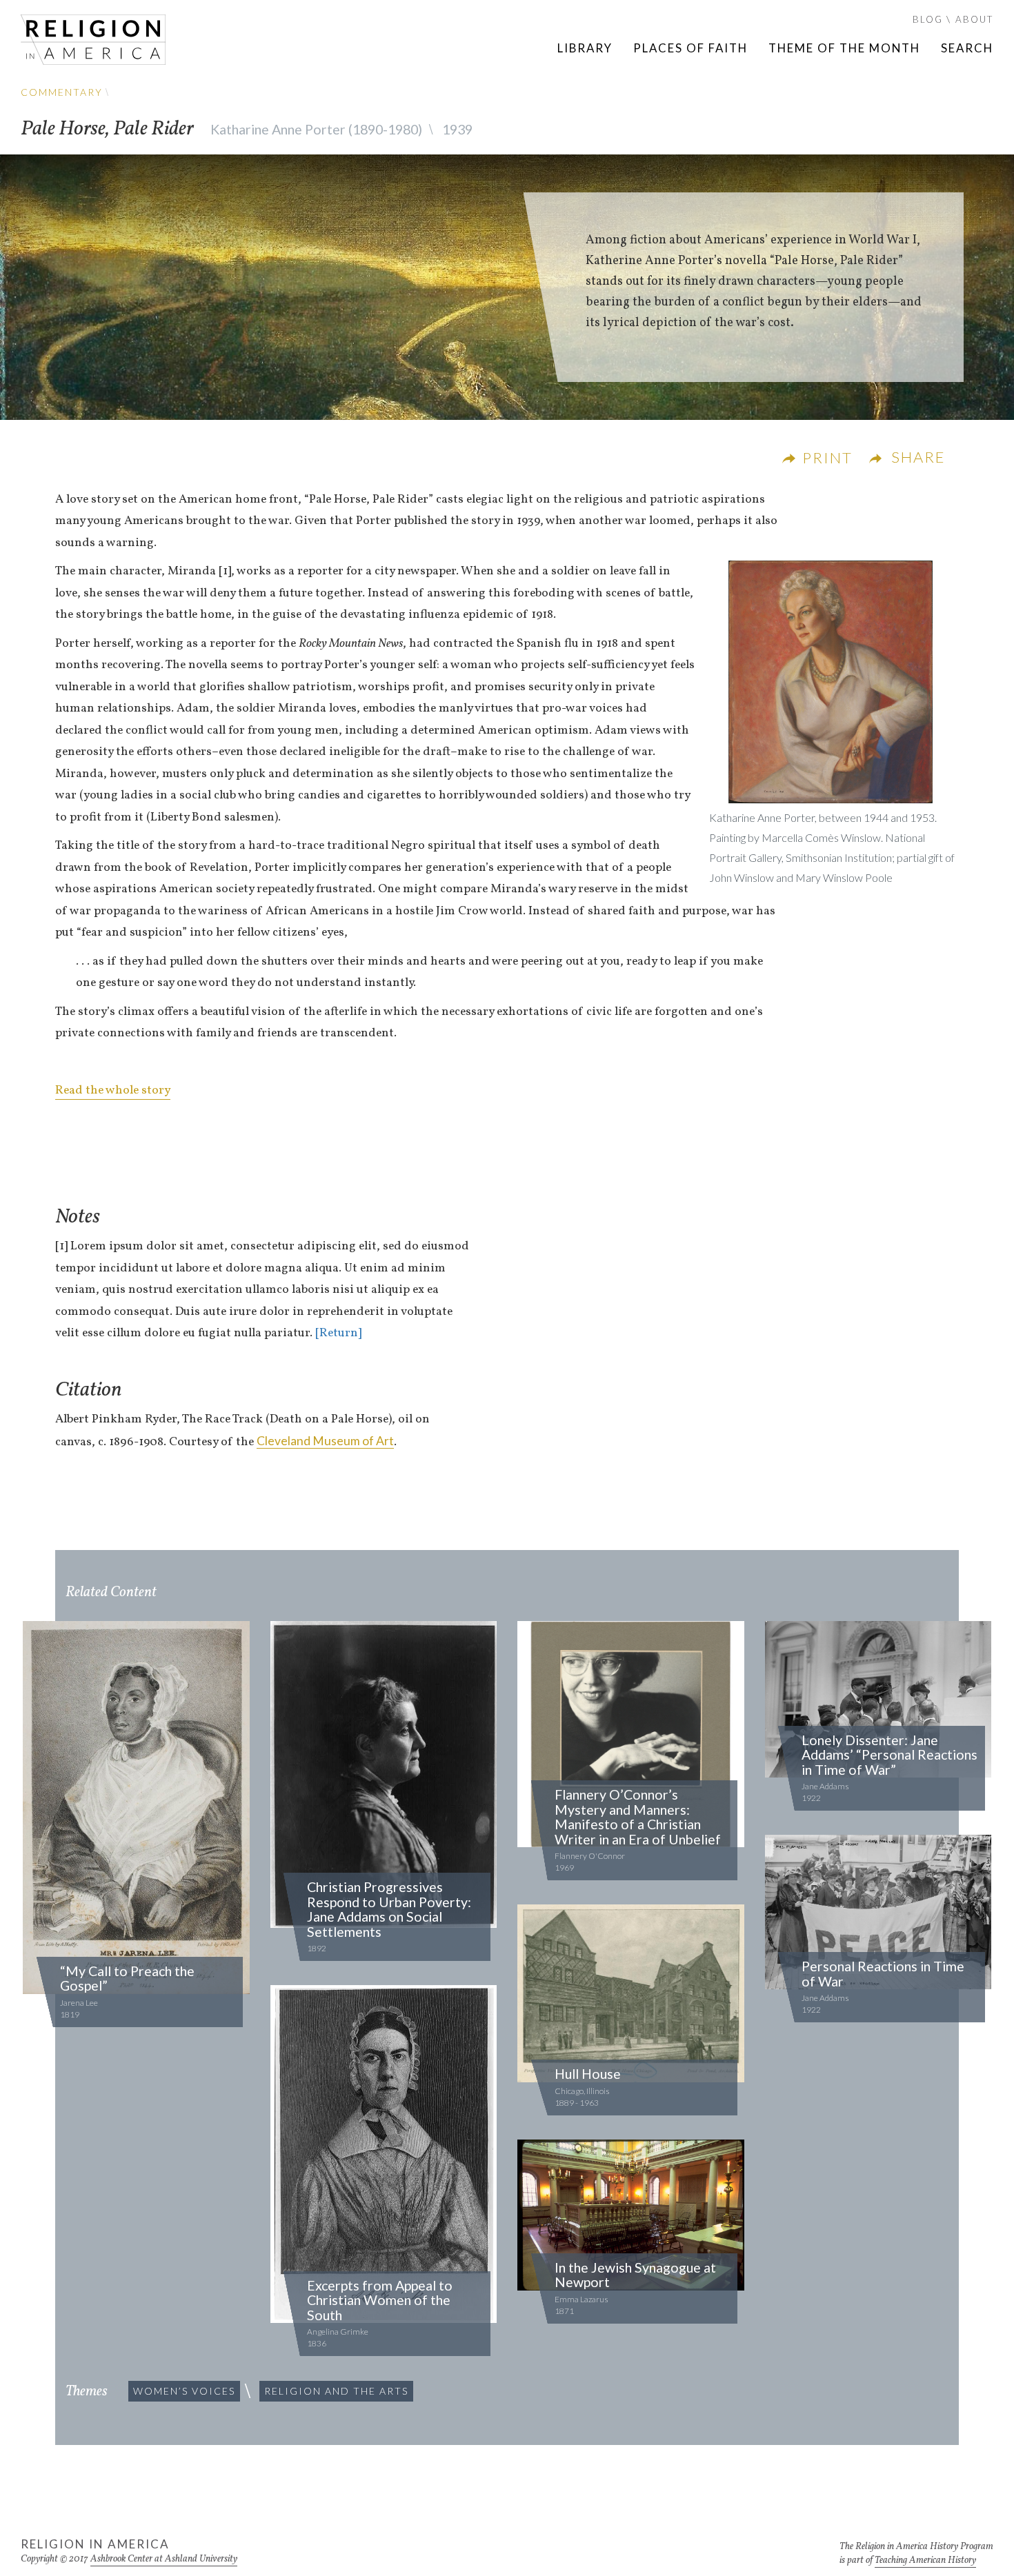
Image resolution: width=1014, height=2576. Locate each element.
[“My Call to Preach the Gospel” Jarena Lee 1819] (136, 1809)
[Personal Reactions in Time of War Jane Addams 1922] (878, 1913)
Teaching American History (925, 2560)
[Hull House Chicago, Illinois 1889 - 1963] (631, 1995)
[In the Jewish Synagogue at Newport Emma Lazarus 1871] (631, 2216)
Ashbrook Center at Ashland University (164, 2559)
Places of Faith (690, 48)
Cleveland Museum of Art (325, 1441)
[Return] (338, 1333)
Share (918, 457)
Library (585, 48)
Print (827, 457)
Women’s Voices (184, 2391)
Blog (928, 19)
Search (967, 48)
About (974, 19)
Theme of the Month (844, 48)
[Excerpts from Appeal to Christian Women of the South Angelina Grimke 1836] (384, 2155)
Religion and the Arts (336, 2391)
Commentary (62, 92)
